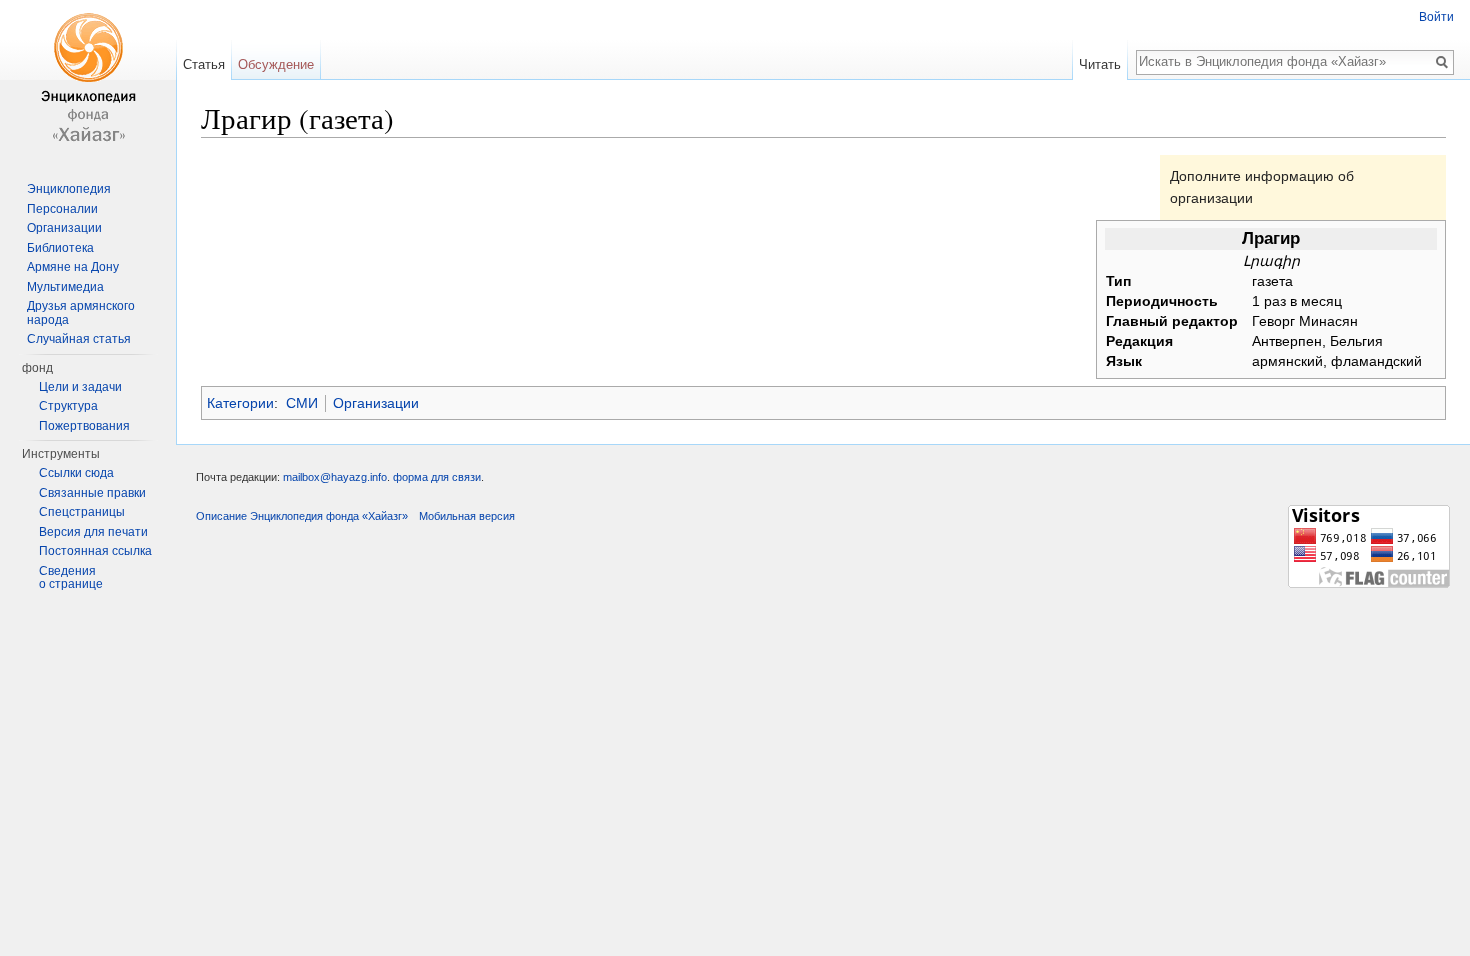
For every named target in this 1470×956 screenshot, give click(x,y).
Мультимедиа (65, 287)
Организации (376, 403)
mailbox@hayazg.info (335, 477)
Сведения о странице (71, 578)
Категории (240, 403)
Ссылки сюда (76, 473)
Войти (1436, 17)
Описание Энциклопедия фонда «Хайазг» (302, 516)
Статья (204, 64)
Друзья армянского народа (81, 313)
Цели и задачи (80, 387)
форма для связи (437, 477)
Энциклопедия (69, 189)
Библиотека (60, 248)
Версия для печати (93, 532)
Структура (68, 406)
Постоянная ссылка (95, 551)
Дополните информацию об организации (1262, 187)
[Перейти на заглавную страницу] (88, 80)
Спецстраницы (82, 512)
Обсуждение (276, 64)
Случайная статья (79, 339)
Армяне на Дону (73, 267)
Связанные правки (92, 493)
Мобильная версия (467, 516)
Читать (1100, 64)
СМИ (302, 403)
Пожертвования (84, 426)
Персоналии (62, 209)
